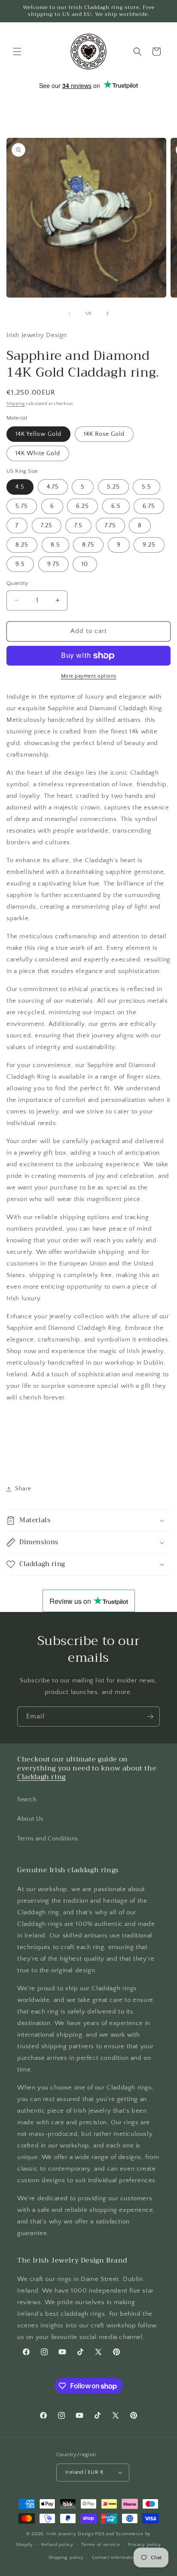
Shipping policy (66, 2558)
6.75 (149, 506)
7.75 (110, 526)
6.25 (82, 506)
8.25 (22, 545)
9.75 (53, 564)
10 (85, 564)
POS (100, 2534)
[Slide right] (107, 313)
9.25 (149, 545)
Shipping (16, 404)
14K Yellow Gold (38, 434)
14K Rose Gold (104, 434)
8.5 (55, 545)
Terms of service (101, 2545)
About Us (30, 1819)
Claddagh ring (41, 1777)
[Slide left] (70, 313)
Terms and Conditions (48, 1839)
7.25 (47, 526)
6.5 (116, 506)
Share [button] (23, 1489)
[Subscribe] (150, 1717)
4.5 (20, 487)
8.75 (88, 545)
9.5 (20, 564)
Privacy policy (145, 2545)
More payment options (89, 676)
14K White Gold (38, 453)
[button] (17, 52)
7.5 (78, 526)
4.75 (53, 487)
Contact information (114, 2558)
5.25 (113, 487)
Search (27, 1800)
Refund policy (57, 2545)
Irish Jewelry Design (70, 2534)
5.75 (22, 506)
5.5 (146, 487)
